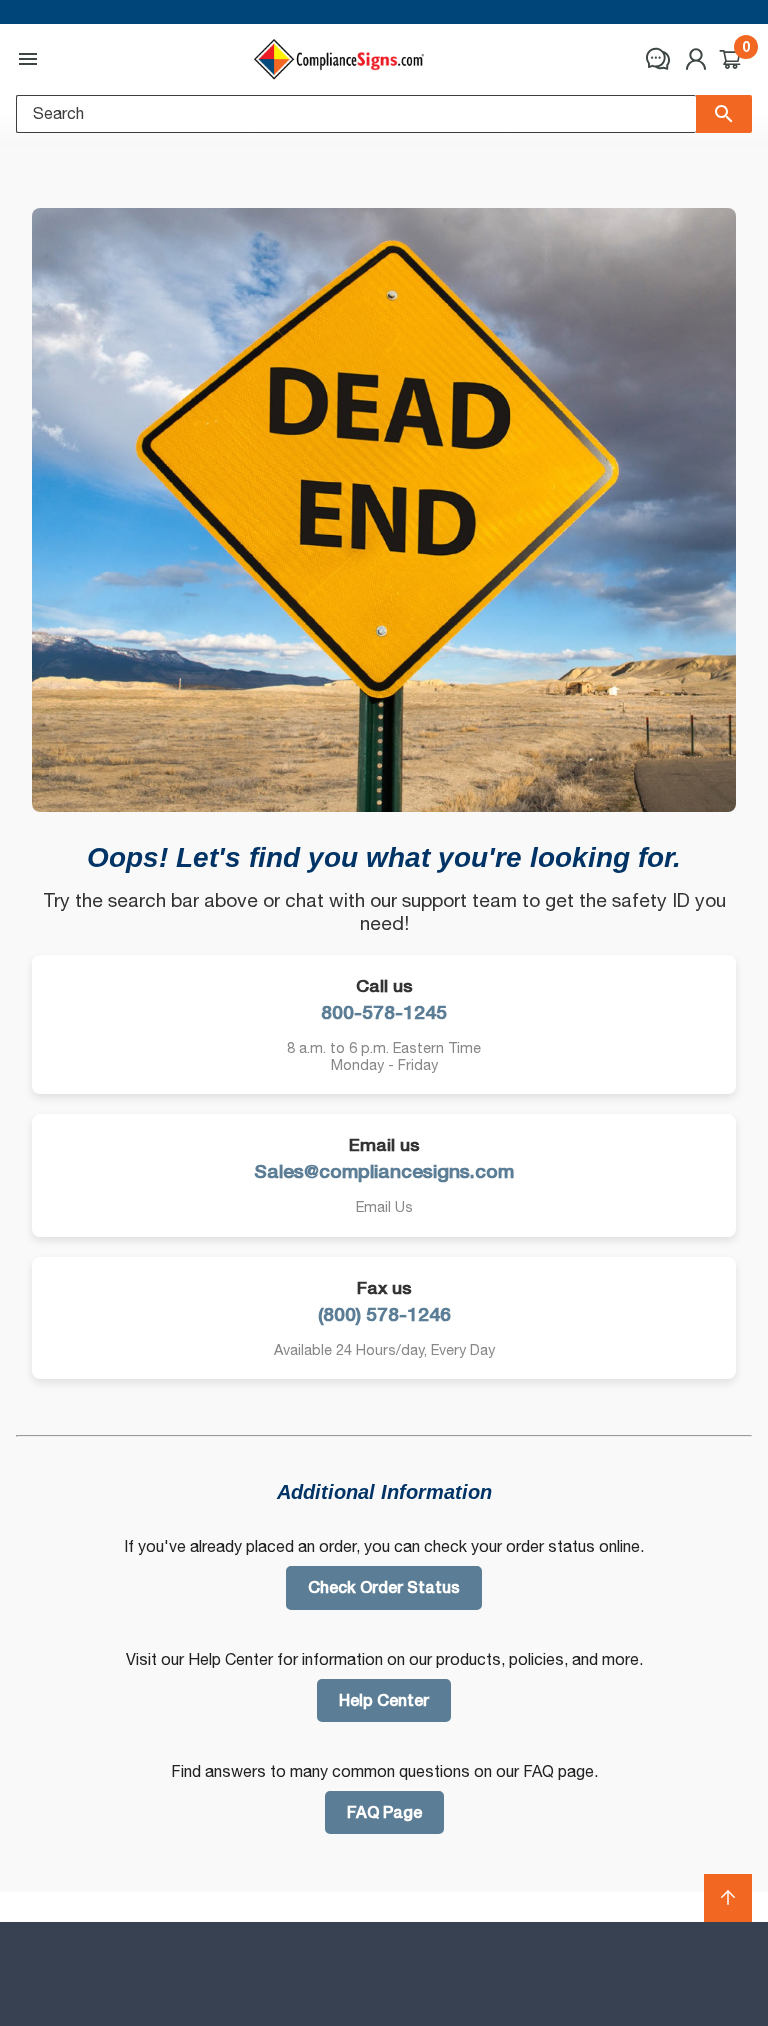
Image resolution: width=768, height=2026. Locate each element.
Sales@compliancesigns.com (384, 1171)
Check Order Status (384, 1587)
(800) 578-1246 (384, 1314)
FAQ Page (384, 1812)
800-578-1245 (384, 1012)
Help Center (384, 1700)
